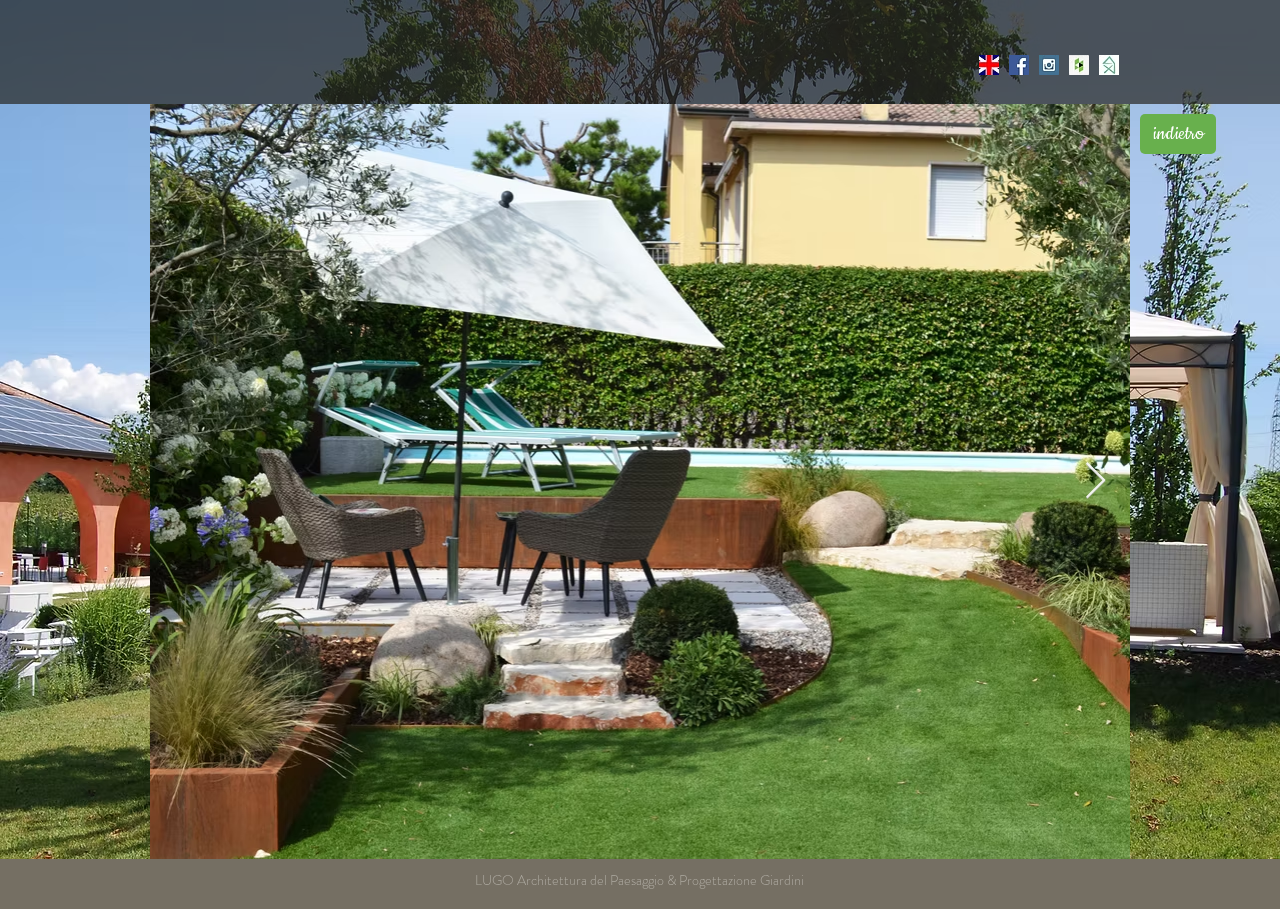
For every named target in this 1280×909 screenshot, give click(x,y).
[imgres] (1109, 65)
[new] (989, 65)
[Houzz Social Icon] (1079, 65)
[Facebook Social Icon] (1019, 65)
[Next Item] (1095, 481)
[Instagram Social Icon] (1049, 65)
